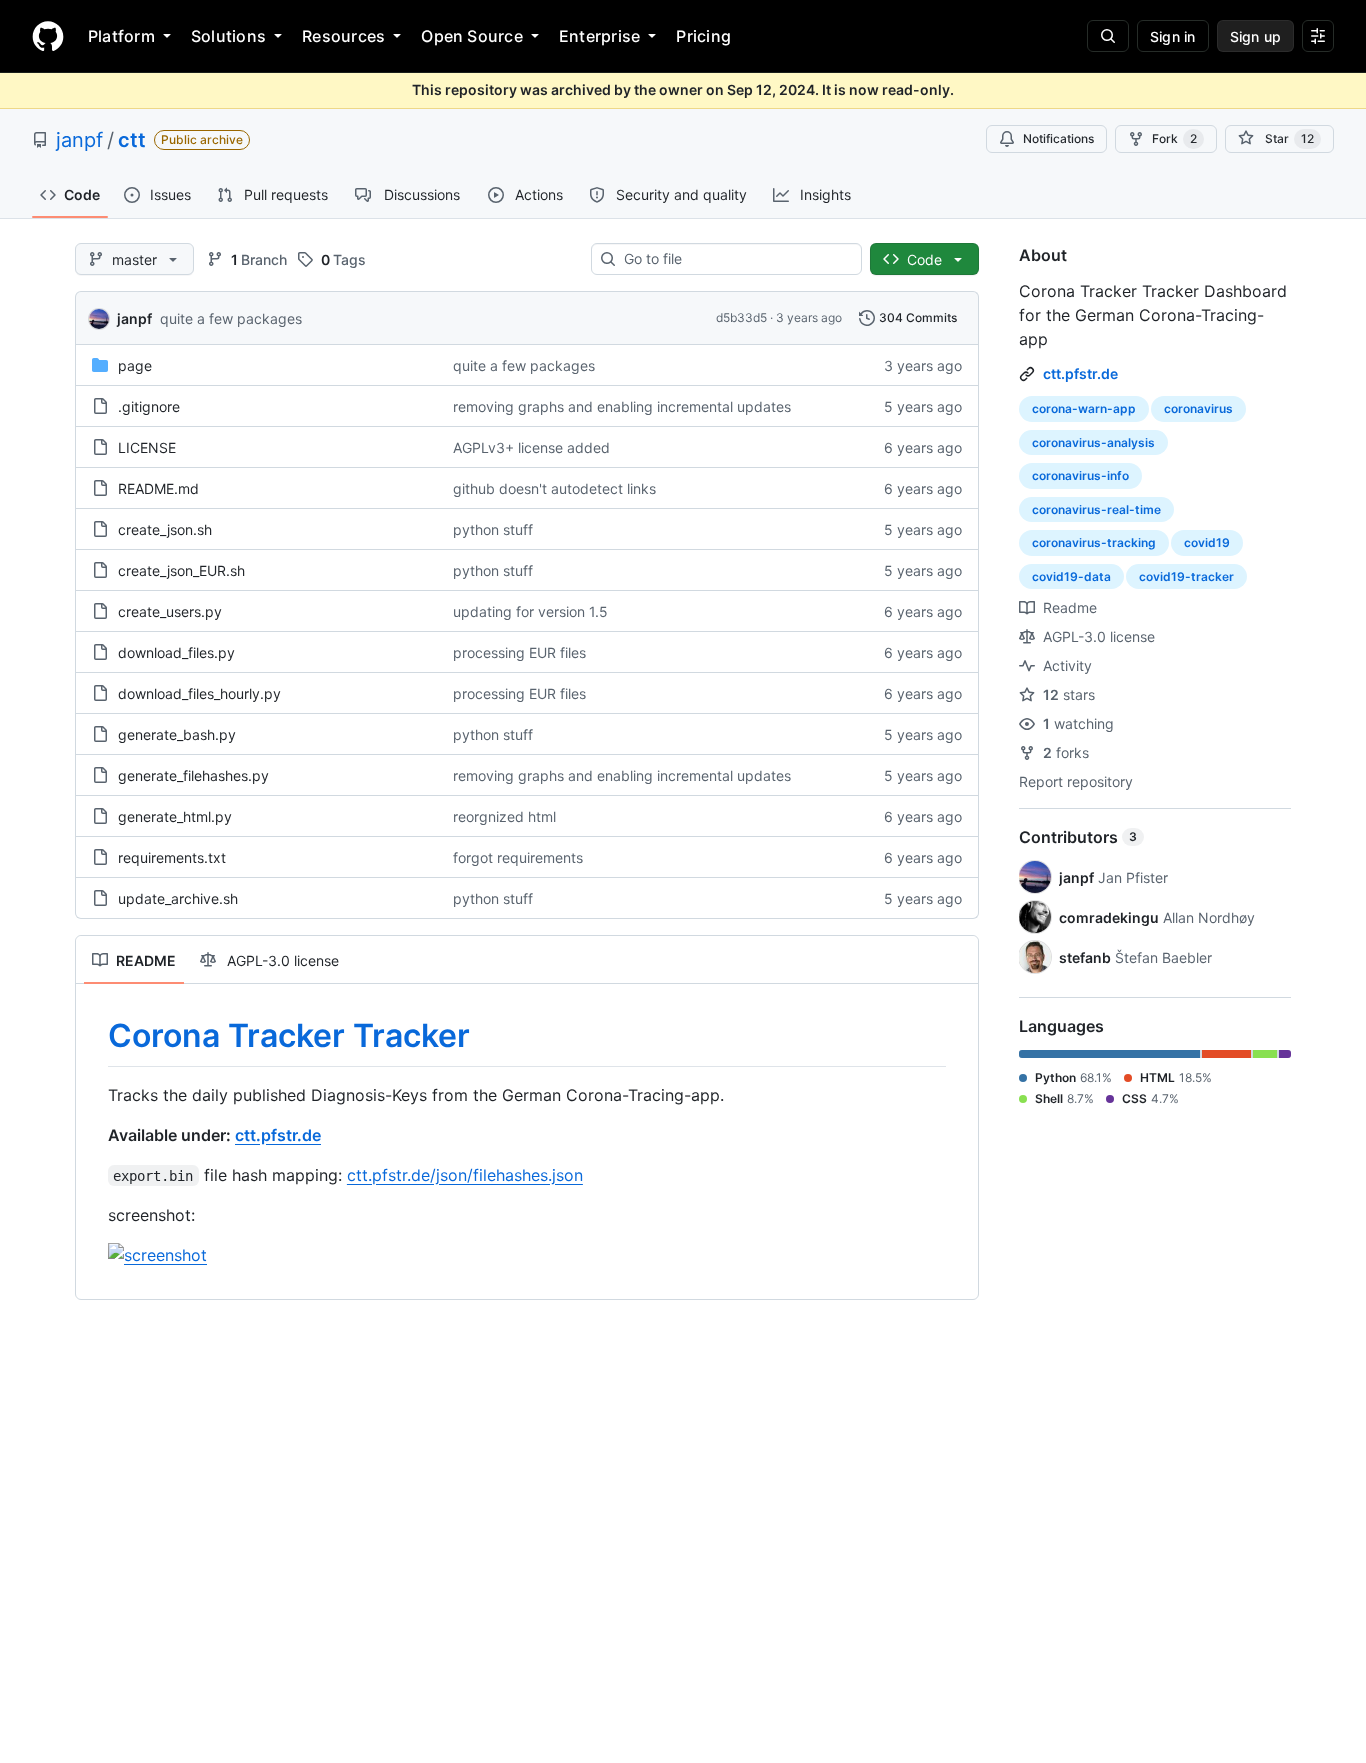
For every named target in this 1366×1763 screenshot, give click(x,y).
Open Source (472, 36)
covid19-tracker (1186, 576)
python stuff (493, 529)
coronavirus (1198, 408)
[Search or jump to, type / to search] (1108, 36)
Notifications (1058, 138)
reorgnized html (504, 816)
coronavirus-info (1080, 475)
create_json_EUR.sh (181, 570)
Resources (343, 36)
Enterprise (599, 36)
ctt (132, 140)
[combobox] (734, 259)
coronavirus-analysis (1093, 442)
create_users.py (170, 611)
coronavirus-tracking (1094, 542)
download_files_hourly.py (199, 693)
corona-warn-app (1084, 408)
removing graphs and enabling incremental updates (622, 406)
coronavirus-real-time (1096, 509)
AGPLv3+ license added (531, 447)
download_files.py (176, 652)
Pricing (703, 36)
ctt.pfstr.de (278, 1135)
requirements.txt (172, 857)
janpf (79, 140)
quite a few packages (231, 318)
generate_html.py (175, 816)
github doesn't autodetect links (554, 488)
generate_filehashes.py (193, 775)
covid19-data (1071, 576)
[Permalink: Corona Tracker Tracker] (94, 1036)
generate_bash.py (177, 734)
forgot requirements (518, 857)
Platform (121, 36)
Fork (1174, 138)
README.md (158, 488)
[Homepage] (48, 36)
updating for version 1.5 (530, 611)
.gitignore (149, 406)
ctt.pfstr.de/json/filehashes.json (465, 1175)
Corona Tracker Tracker (289, 1035)
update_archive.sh (178, 898)
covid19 (1207, 542)
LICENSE (147, 447)
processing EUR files (519, 652)
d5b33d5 (741, 317)
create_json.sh (165, 529)
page (135, 365)
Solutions (228, 36)
